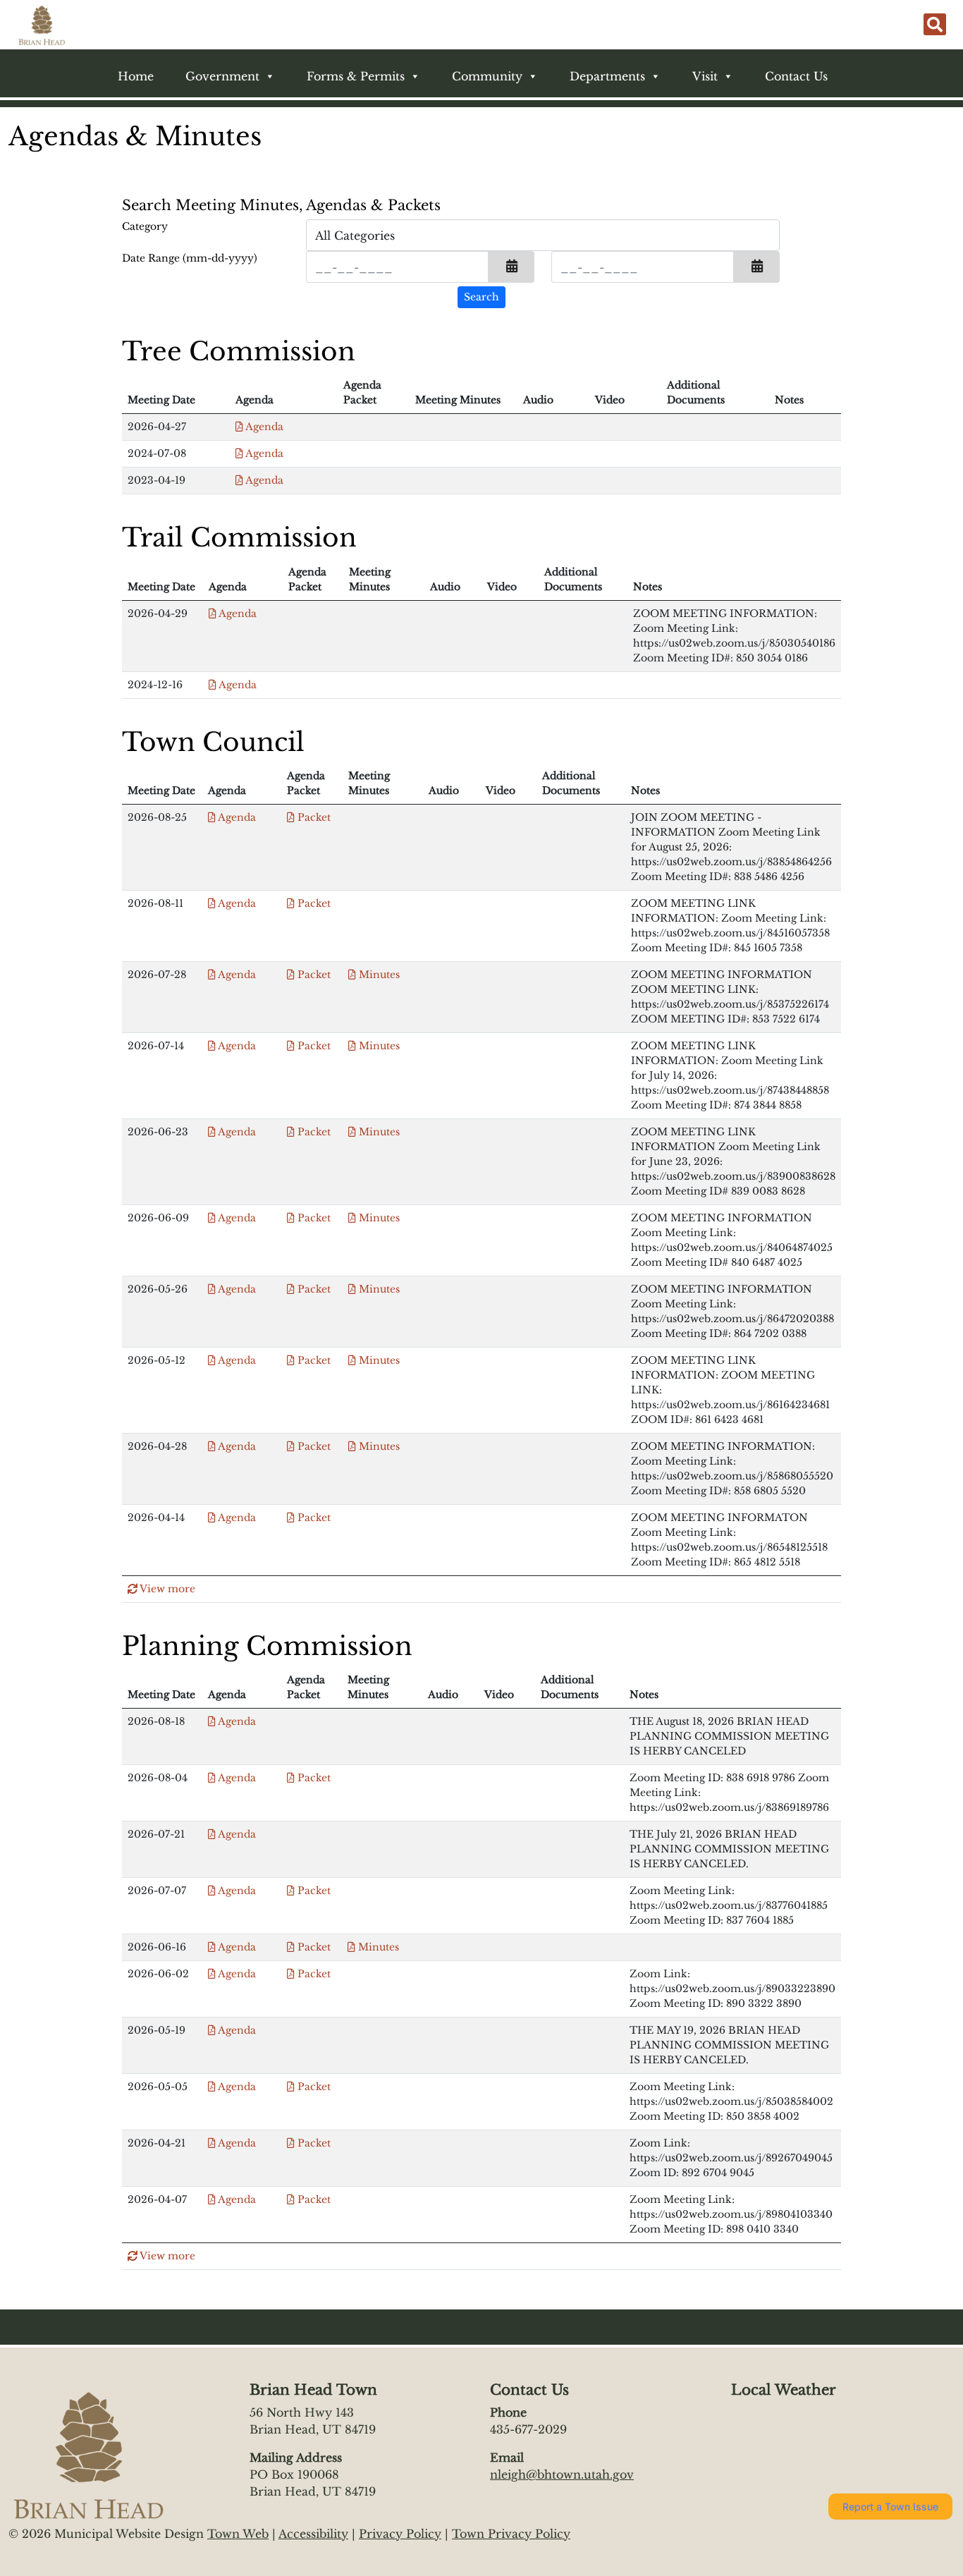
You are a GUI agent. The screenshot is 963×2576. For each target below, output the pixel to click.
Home (136, 76)
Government (222, 76)
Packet (313, 817)
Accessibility (313, 2534)
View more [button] (166, 1589)
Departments (607, 76)
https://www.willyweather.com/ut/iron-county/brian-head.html (801, 2455)
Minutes (378, 975)
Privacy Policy (400, 2534)
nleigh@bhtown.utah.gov (562, 2474)
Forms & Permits (356, 76)
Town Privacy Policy (511, 2534)
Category (145, 226)
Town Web (238, 2534)
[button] (511, 267)
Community (487, 76)
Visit (705, 76)
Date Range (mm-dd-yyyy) (190, 258)
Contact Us (796, 76)
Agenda (263, 427)
